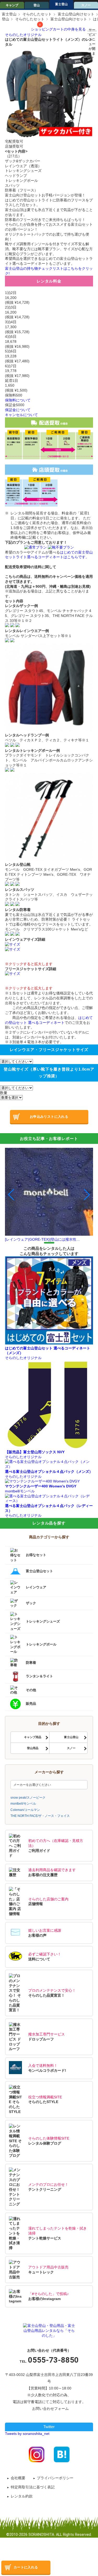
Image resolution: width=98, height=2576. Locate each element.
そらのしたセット (37, 14)
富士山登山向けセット (76, 14)
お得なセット (36, 1555)
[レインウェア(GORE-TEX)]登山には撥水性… (42, 1239)
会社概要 (18, 2478)
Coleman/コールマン (25, 1810)
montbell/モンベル (23, 1803)
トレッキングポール (41, 1644)
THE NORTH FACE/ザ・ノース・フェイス (40, 1816)
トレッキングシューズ (43, 1621)
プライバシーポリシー (55, 2478)
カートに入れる (26, 2567)
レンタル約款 (22, 2496)
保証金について (18, 410)
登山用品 (33, 1748)
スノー (86, 5)
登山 (37, 5)
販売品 (31, 1704)
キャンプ (12, 5)
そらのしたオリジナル (23, 35)
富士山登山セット (39, 1571)
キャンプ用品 (33, 1737)
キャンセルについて (21, 415)
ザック (31, 1603)
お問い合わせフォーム (50, 2409)
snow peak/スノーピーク (28, 1797)
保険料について (18, 400)
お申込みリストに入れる (49, 1117)
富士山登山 (71, 1737)
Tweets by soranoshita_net (27, 2434)
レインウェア (36, 1587)
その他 (31, 1690)
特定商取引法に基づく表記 (33, 2487)
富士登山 (61, 4)
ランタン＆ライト (39, 1676)
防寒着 (31, 1663)
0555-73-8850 (53, 2360)
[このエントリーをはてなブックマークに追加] (62, 2454)
